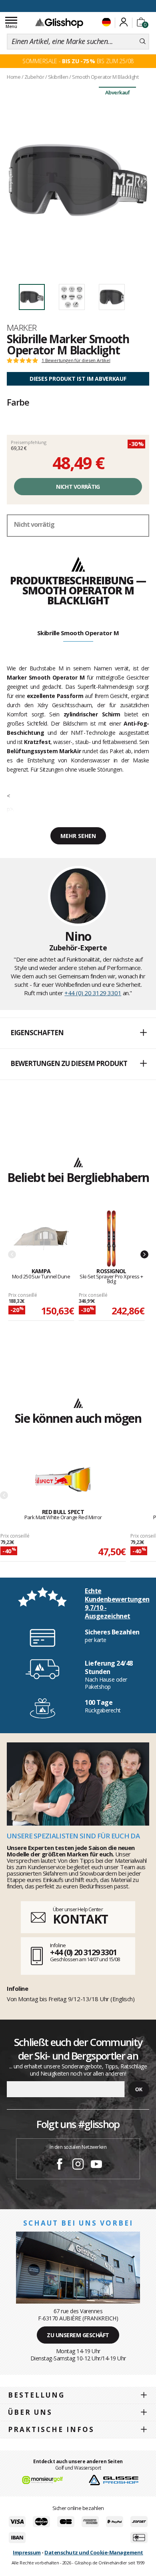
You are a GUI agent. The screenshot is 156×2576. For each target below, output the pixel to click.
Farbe (18, 402)
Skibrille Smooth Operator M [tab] (78, 633)
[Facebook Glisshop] (60, 2165)
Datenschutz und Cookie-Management (94, 2552)
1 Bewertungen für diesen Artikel (76, 360)
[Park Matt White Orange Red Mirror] (63, 1480)
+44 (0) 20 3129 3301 (93, 993)
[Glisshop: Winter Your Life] (59, 23)
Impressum (27, 2552)
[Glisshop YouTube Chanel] (96, 2165)
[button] (78, 1033)
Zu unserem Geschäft (78, 2335)
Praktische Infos (51, 2429)
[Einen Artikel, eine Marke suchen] (143, 42)
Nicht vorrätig (78, 487)
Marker (22, 328)
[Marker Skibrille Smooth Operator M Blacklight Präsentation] (78, 180)
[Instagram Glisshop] (78, 2165)
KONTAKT (80, 1919)
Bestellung (36, 2395)
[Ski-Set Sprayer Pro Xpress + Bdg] (112, 1239)
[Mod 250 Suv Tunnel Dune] (41, 1239)
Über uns (30, 2412)
